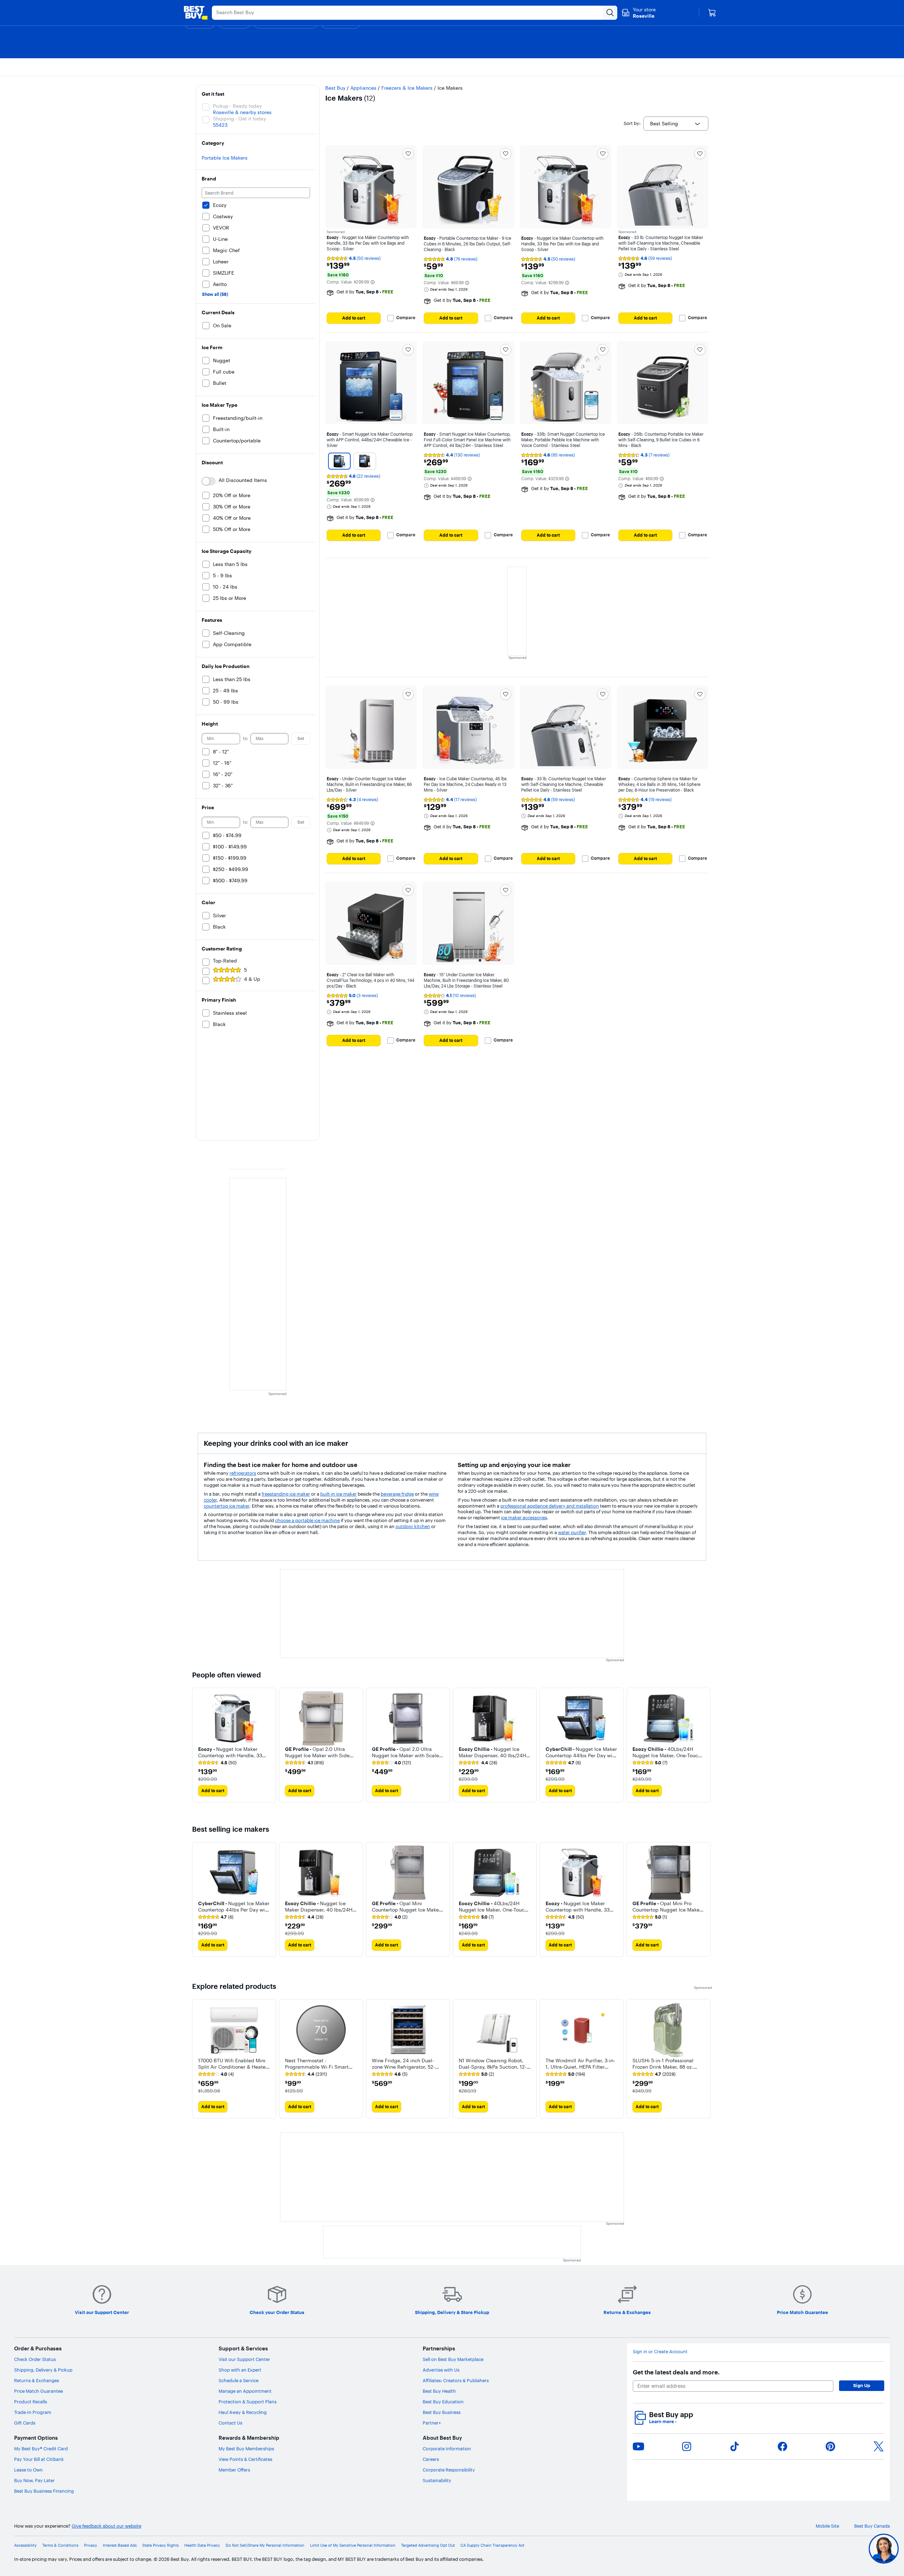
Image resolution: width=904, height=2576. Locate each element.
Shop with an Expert (240, 2370)
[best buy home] (196, 13)
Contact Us (230, 2423)
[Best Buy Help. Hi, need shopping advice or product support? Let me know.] (884, 2549)
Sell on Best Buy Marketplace (453, 2359)
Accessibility (25, 2545)
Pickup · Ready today (237, 106)
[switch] (209, 481)
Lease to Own (28, 2470)
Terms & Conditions (60, 2545)
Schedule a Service (239, 2380)
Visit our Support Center (244, 2359)
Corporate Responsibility (449, 2470)
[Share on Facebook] (783, 2446)
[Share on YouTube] (638, 2446)
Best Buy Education (443, 2402)
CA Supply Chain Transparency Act (492, 2545)
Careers (431, 2459)
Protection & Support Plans (248, 2402)
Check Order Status (35, 2359)
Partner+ (432, 2423)
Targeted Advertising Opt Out (428, 2545)
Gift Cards (25, 2423)
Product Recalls (31, 2402)
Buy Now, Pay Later (34, 2480)
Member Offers (234, 2470)
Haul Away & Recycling (243, 2412)
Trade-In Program (33, 2412)
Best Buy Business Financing (44, 2491)
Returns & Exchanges (37, 2380)
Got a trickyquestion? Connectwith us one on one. (836, 2549)
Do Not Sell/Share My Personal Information (265, 2545)
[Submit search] (610, 13)
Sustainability (437, 2480)
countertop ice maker (227, 1506)
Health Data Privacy (202, 2545)
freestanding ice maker (286, 1494)
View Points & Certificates (245, 2459)
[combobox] (676, 124)
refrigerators (243, 1473)
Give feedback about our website (106, 2526)
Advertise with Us (441, 2370)
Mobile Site (827, 2526)
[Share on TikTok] (734, 2446)
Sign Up (862, 2385)
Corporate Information (447, 2449)
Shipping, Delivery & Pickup (43, 2370)
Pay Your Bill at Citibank (39, 2459)
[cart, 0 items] (712, 13)
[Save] (408, 154)
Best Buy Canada (872, 2526)
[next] (706, 1745)
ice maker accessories (524, 1517)
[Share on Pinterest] (831, 2446)
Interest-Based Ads (120, 2545)
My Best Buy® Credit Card (41, 2449)
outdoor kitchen (413, 1526)
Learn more (663, 2422)
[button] (373, 282)
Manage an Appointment (245, 2391)
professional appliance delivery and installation (550, 1506)
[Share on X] (879, 2446)
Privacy (91, 2545)
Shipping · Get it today (239, 119)
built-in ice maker (338, 1494)
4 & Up (252, 979)
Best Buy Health (439, 2391)
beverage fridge (397, 1494)
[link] (217, 1763)
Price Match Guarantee (38, 2391)
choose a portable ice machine (307, 1520)
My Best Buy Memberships (246, 2449)
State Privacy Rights (160, 2545)
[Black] (365, 461)
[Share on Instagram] (686, 2446)
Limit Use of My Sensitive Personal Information (353, 2545)
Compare (406, 318)
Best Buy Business (442, 2412)
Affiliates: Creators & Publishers (456, 2380)
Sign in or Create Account (660, 2352)
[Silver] (339, 461)
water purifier (572, 1532)
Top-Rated (225, 961)
